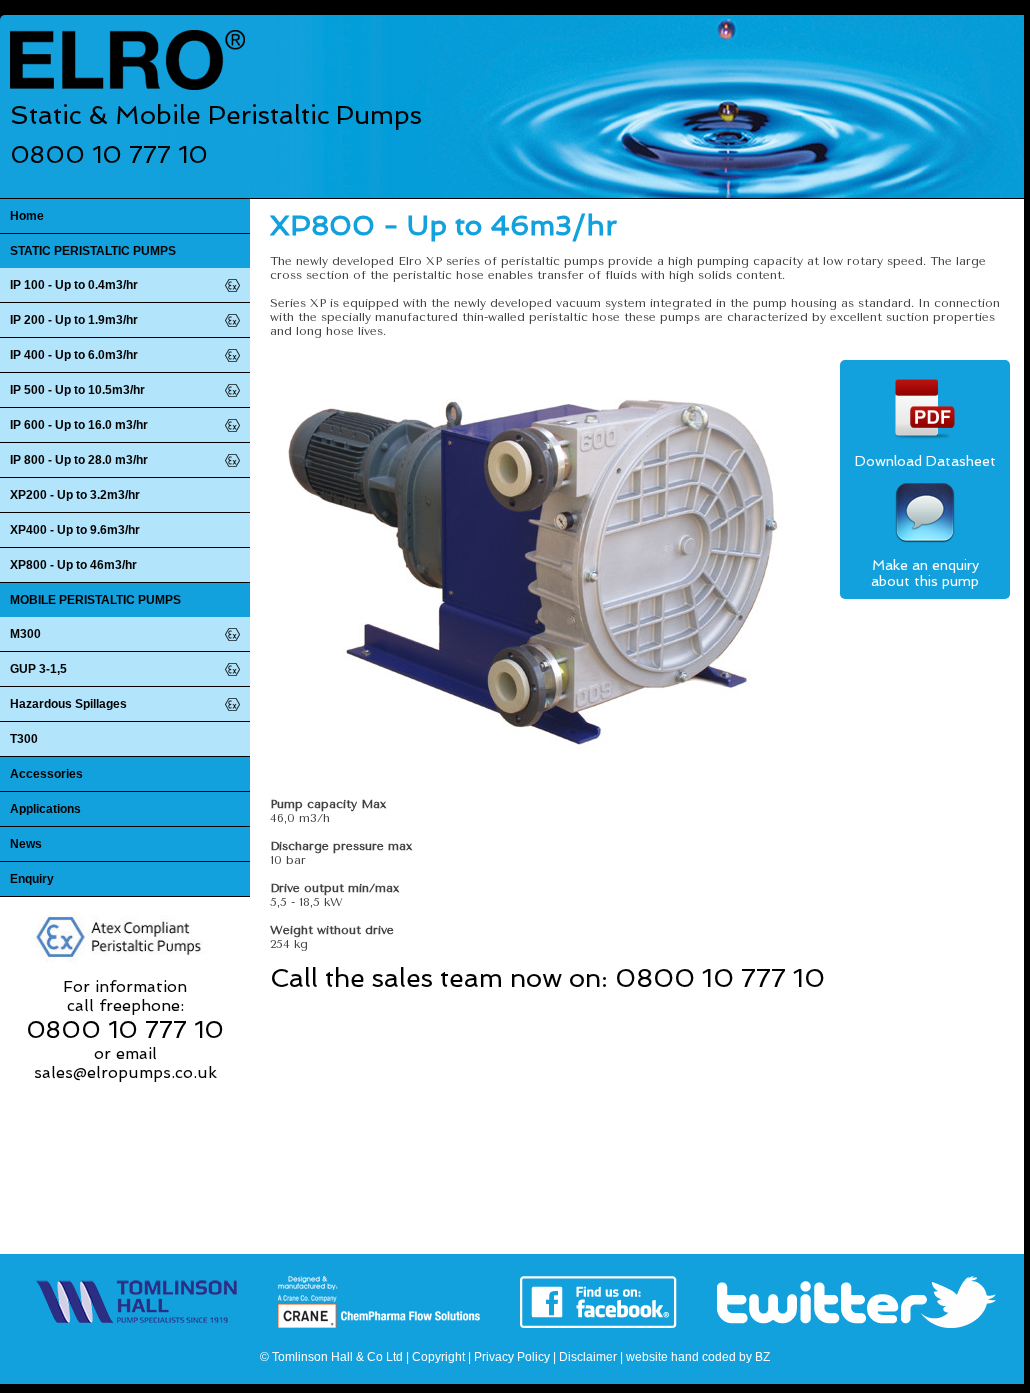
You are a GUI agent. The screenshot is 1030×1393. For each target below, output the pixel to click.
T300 (24, 739)
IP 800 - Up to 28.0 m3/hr (79, 460)
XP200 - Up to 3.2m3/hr (75, 495)
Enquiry (32, 879)
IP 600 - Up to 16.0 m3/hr (79, 425)
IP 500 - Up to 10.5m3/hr (77, 390)
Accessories (46, 774)
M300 (25, 634)
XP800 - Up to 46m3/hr (73, 565)
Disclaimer (588, 1357)
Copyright (438, 1357)
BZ (762, 1357)
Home (27, 216)
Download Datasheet (925, 461)
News (26, 844)
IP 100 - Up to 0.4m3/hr (74, 285)
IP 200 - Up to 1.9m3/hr (74, 320)
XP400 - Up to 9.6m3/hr (75, 530)
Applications (45, 809)
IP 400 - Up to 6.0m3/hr (74, 355)
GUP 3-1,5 (38, 669)
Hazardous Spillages (68, 704)
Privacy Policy (512, 1357)
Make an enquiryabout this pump (925, 573)
